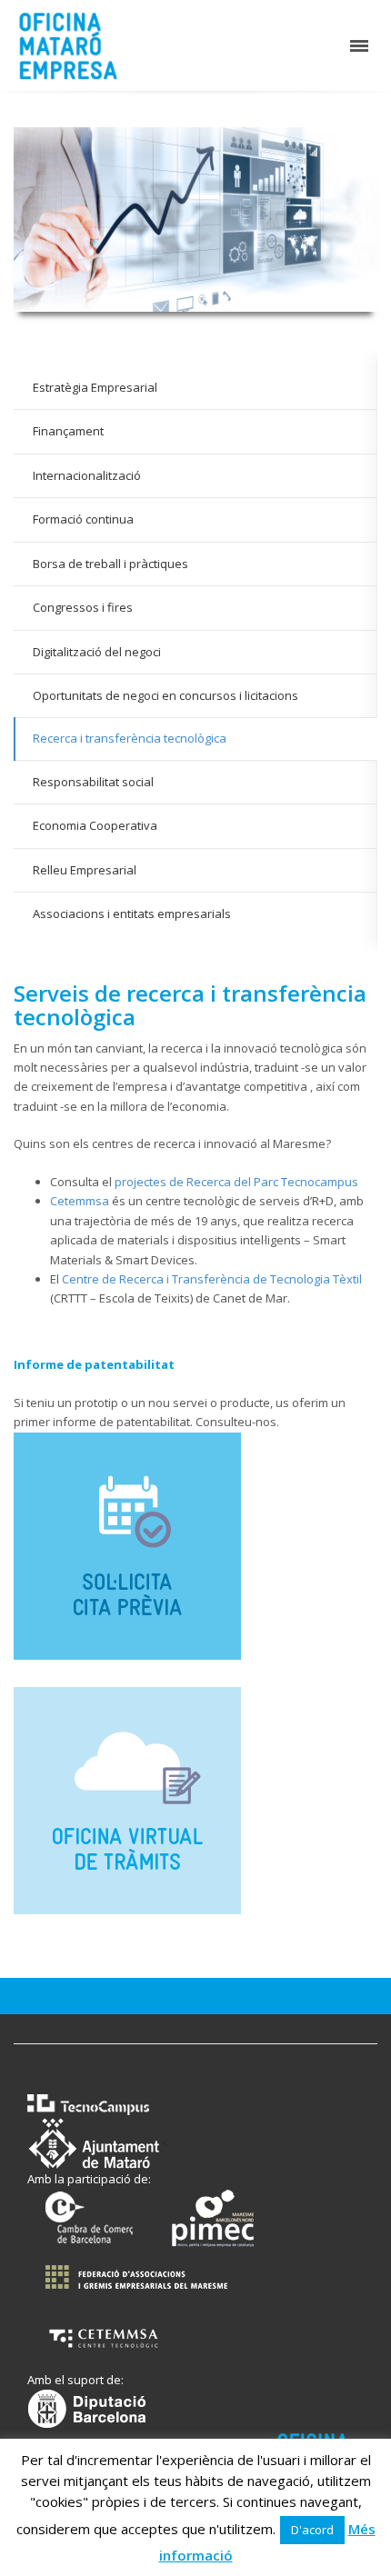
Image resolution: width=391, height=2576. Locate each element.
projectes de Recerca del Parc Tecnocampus (236, 1182)
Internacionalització (87, 475)
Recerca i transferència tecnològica (130, 738)
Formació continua (83, 519)
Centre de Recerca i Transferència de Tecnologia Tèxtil (212, 1279)
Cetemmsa (80, 1201)
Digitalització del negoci (97, 652)
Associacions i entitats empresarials (132, 914)
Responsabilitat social (93, 782)
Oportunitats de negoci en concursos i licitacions (165, 695)
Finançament (68, 431)
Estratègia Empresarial (95, 387)
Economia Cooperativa (95, 825)
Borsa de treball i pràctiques (110, 564)
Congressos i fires (83, 607)
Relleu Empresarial (85, 870)
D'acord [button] (312, 2530)
